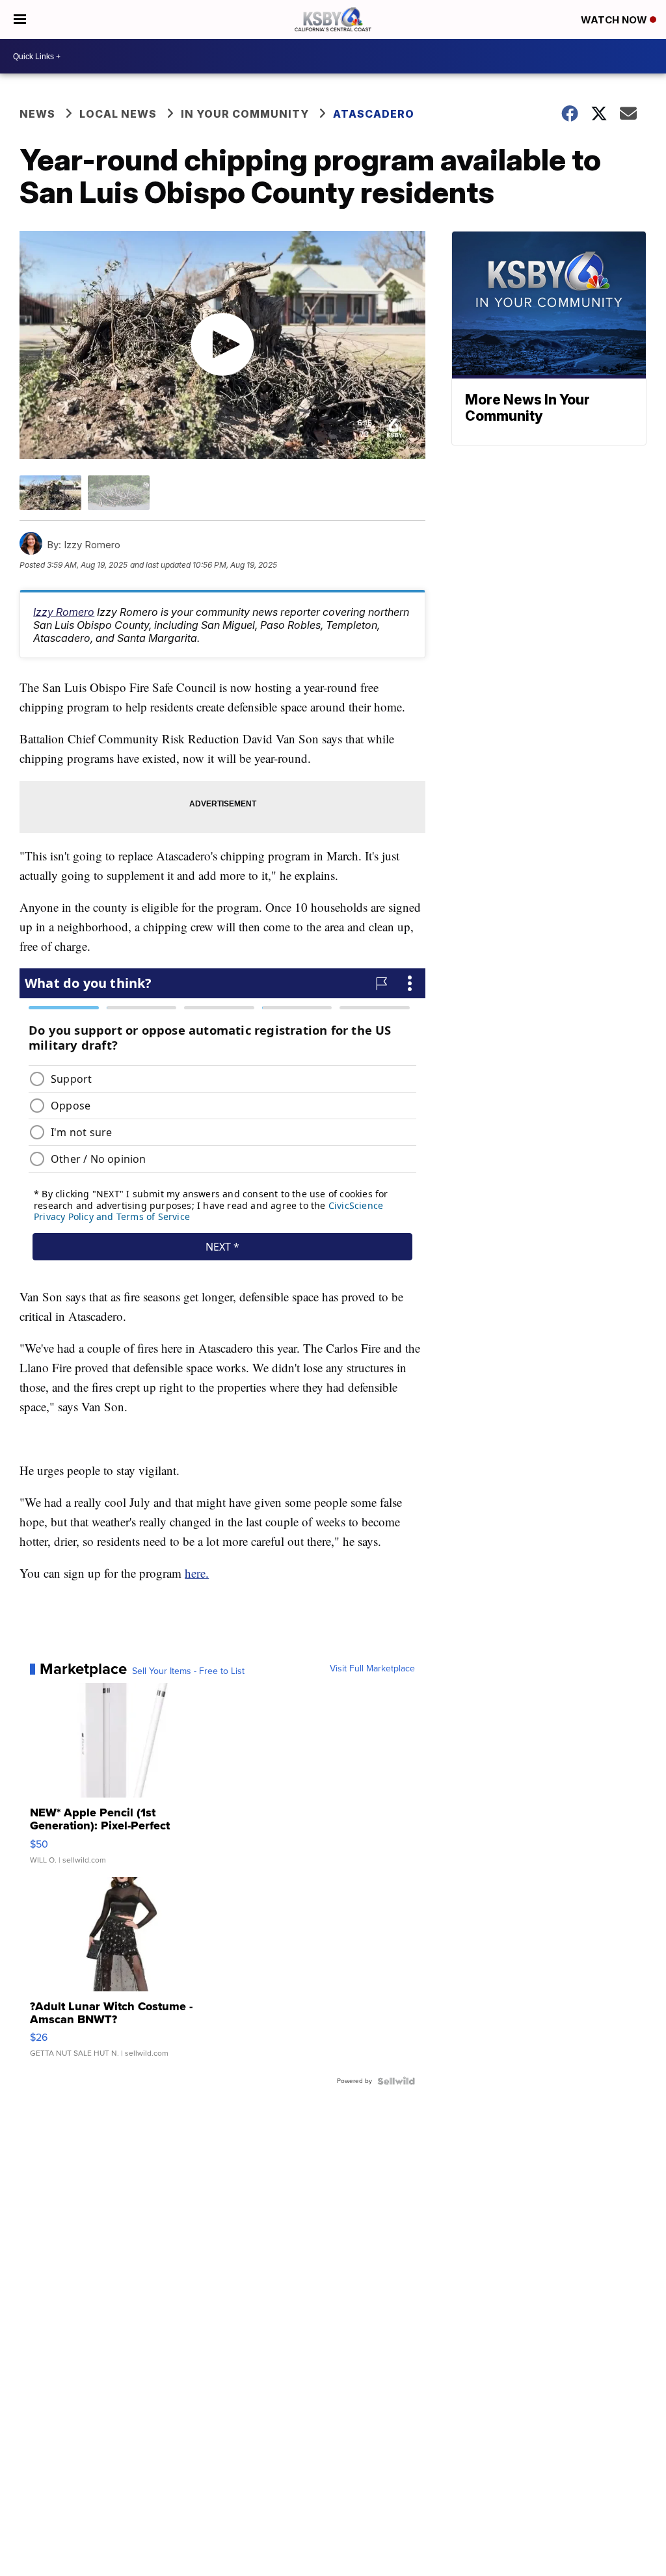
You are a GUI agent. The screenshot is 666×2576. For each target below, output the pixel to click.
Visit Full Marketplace (372, 1669)
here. (197, 1573)
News (37, 114)
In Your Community (245, 114)
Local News (118, 114)
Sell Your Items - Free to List (188, 1671)
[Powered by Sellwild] (396, 2081)
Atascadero (374, 114)
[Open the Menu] (20, 20)
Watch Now (615, 20)
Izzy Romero (64, 612)
